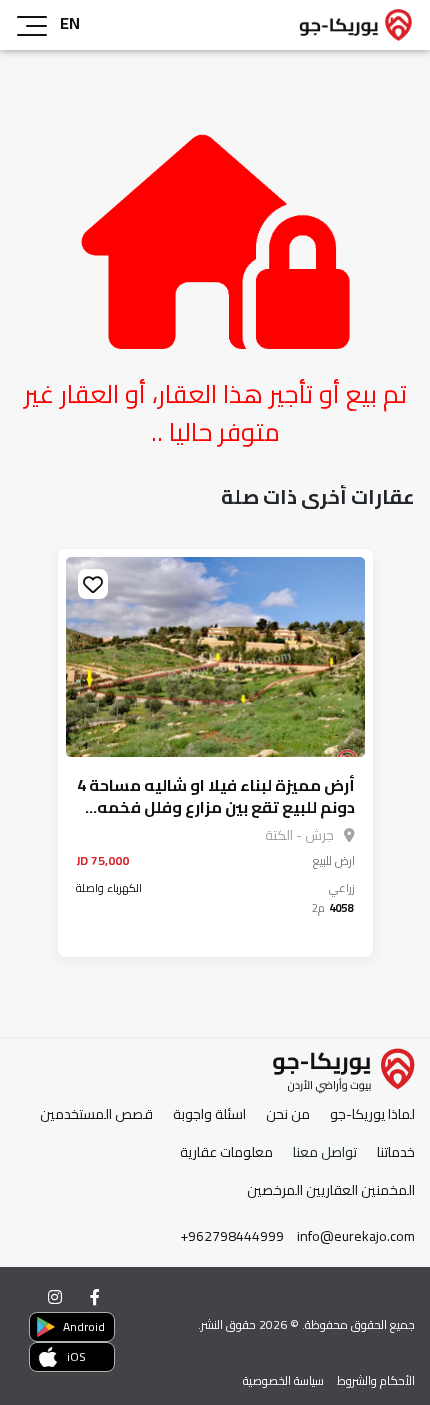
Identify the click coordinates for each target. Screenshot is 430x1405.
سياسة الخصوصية (283, 1380)
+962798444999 (232, 1236)
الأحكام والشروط (376, 1380)
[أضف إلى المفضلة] (93, 584)
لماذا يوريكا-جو (372, 1114)
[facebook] (95, 1297)
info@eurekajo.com (356, 1236)
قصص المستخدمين (96, 1114)
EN (70, 23)
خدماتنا (396, 1152)
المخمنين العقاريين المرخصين (331, 1190)
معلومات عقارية (226, 1152)
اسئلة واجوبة (209, 1114)
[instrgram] (55, 1297)
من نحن (288, 1114)
